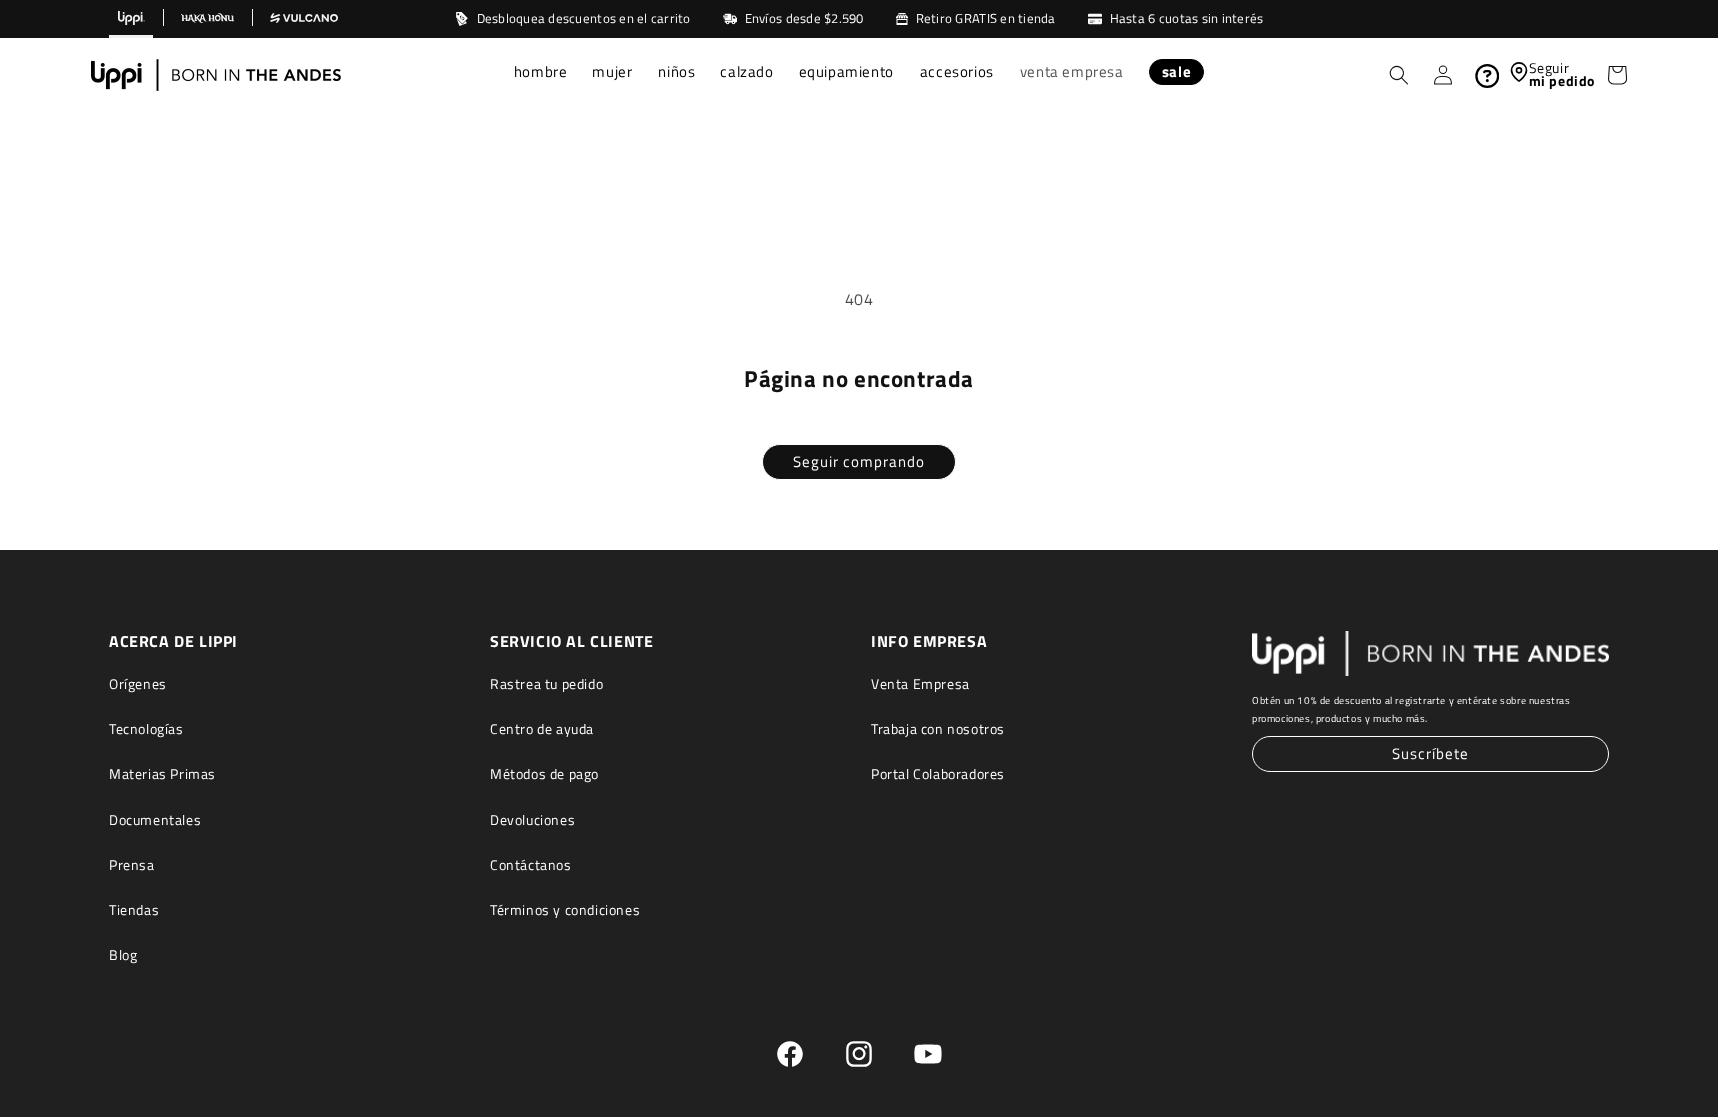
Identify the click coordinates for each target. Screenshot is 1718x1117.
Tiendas (134, 909)
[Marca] (131, 19)
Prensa (132, 863)
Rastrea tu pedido (546, 683)
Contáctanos (531, 863)
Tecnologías (146, 728)
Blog (123, 954)
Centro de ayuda (542, 728)
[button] (541, 74)
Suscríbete (1430, 753)
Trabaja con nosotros (938, 728)
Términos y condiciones (565, 909)
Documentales (155, 818)
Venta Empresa (920, 683)
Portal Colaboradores (938, 773)
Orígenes (138, 683)
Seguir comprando (859, 461)
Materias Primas (162, 773)
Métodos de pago (544, 773)
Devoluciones (532, 818)
